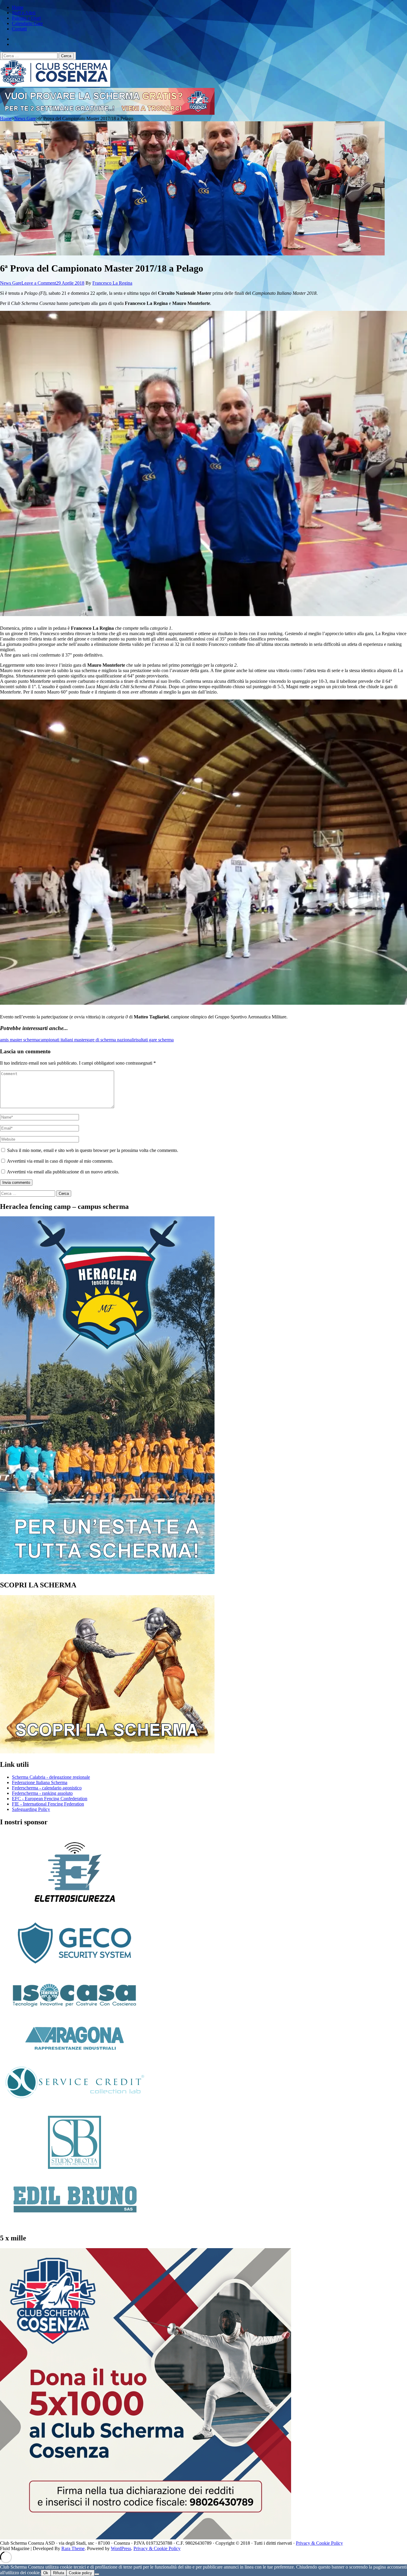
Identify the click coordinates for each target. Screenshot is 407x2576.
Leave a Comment (39, 283)
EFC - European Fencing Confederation (50, 1799)
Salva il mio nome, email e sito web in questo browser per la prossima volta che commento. (93, 1150)
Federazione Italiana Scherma (40, 1782)
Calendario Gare (27, 23)
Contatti (19, 29)
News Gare (11, 283)
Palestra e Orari (26, 18)
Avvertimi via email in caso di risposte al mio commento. (60, 1161)
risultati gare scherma (154, 1040)
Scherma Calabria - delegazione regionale (51, 1777)
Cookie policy (80, 2573)
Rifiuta (59, 2573)
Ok (46, 2573)
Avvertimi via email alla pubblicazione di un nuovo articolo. (63, 1172)
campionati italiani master (63, 1040)
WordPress (121, 2548)
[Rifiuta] (97, 2574)
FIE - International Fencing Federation (48, 1804)
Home (18, 7)
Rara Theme (73, 2548)
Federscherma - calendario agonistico (47, 1788)
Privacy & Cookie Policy (319, 2543)
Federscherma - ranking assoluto (42, 1793)
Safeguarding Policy (31, 1809)
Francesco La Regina (112, 283)
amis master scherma (19, 1040)
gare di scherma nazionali (110, 1040)
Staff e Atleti (24, 13)
